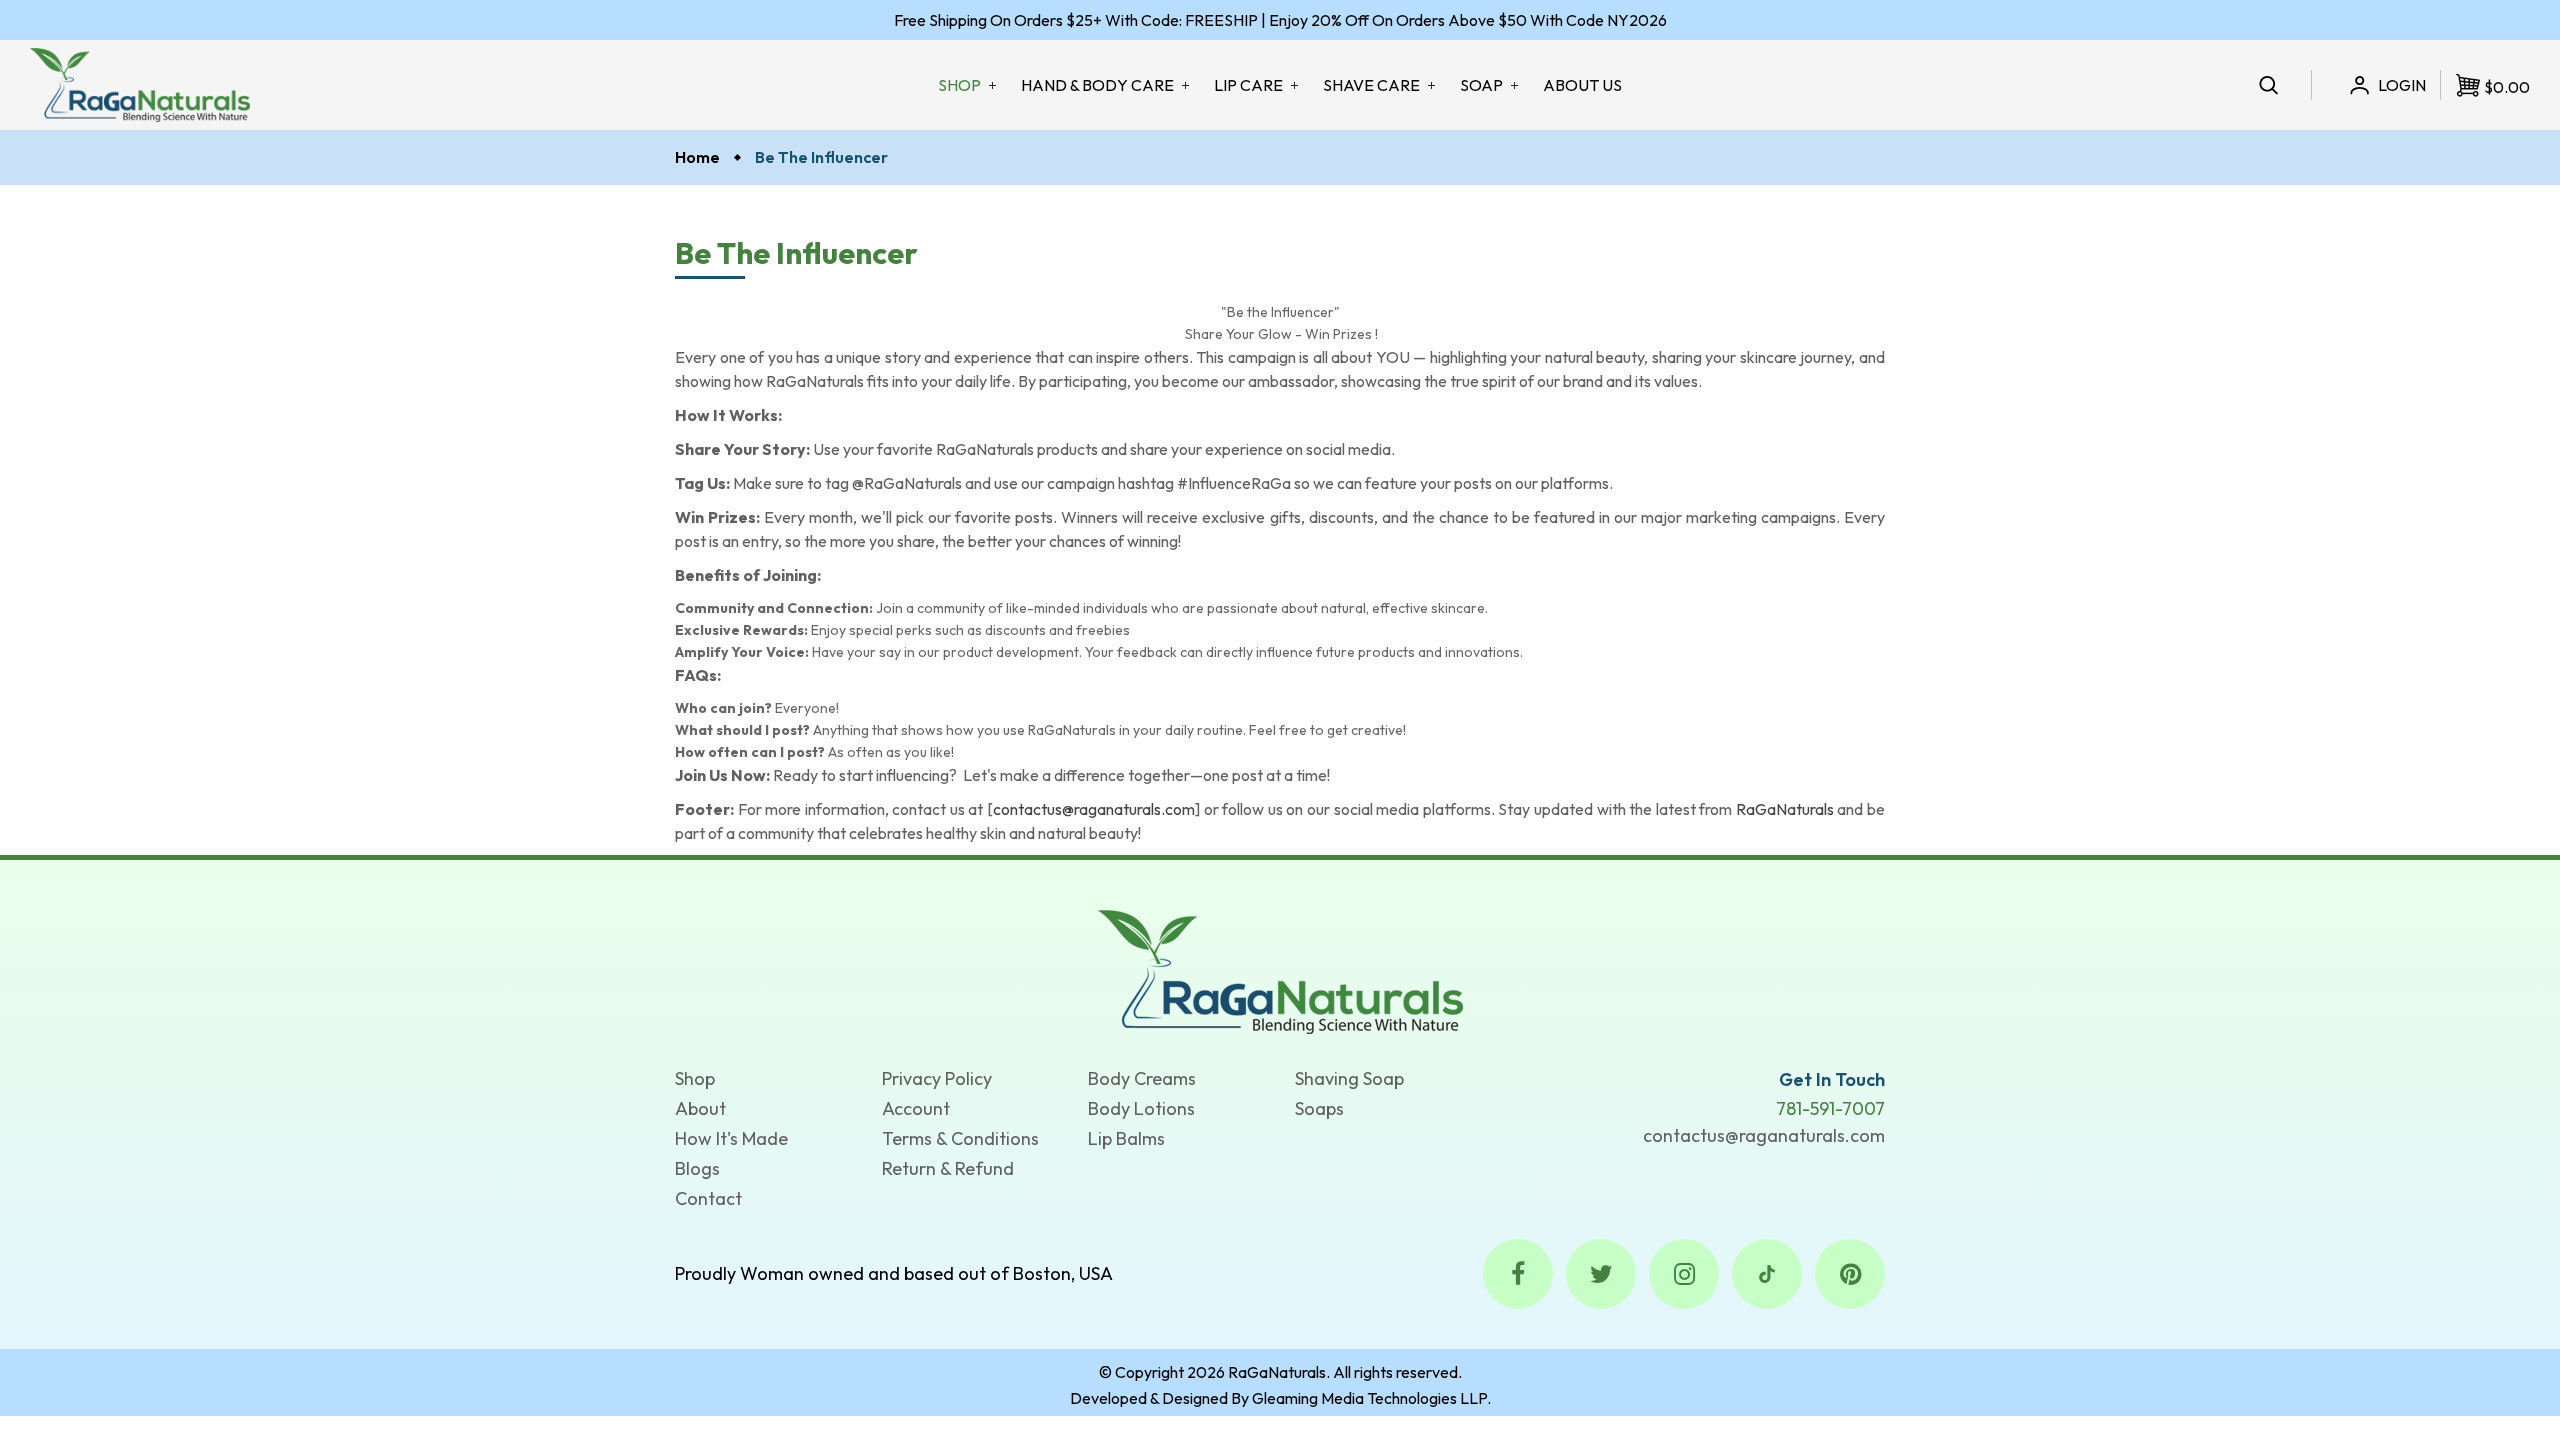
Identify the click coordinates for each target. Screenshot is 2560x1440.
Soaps (1319, 1108)
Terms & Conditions (960, 1138)
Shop (695, 1078)
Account (916, 1108)
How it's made (731, 1138)
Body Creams (1142, 1078)
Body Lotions (1141, 1108)
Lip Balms (1126, 1138)
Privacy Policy (937, 1078)
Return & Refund (948, 1168)
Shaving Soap (1349, 1078)
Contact (708, 1198)
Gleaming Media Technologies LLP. (1371, 1398)
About (700, 1108)
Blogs (697, 1168)
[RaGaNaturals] (1280, 970)
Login (2402, 85)
